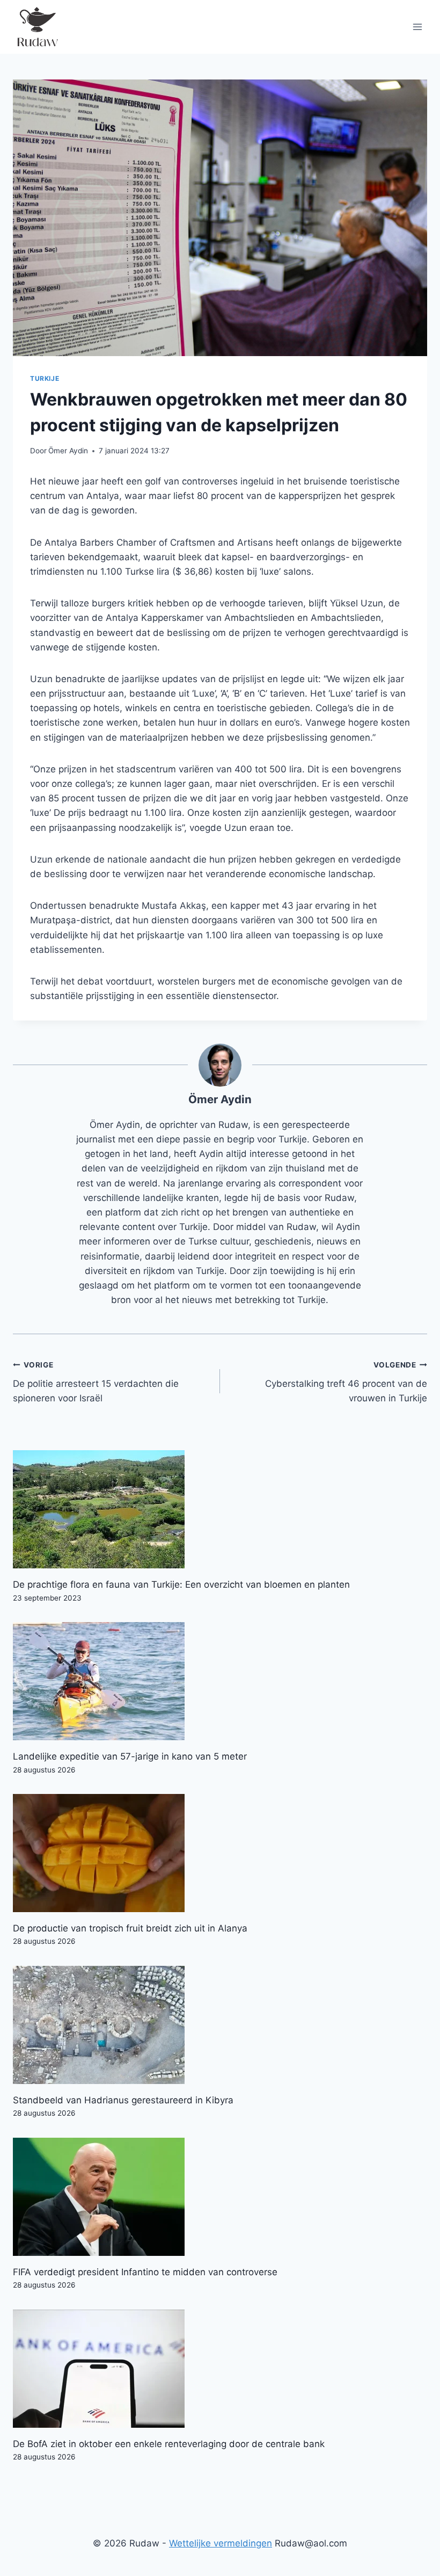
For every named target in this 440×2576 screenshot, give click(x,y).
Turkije (45, 378)
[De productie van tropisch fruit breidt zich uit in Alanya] (220, 1853)
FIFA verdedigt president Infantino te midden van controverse (145, 2272)
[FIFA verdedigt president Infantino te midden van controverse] (220, 2197)
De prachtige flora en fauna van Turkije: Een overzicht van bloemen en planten (181, 1584)
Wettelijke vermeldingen (221, 2543)
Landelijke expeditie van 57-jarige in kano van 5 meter (130, 1756)
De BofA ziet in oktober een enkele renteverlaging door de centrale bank (169, 2444)
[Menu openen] (417, 27)
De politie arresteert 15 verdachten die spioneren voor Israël (96, 1382)
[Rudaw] (37, 27)
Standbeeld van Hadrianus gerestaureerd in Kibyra (123, 2100)
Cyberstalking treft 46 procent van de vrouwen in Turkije (346, 1382)
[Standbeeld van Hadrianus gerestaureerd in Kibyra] (220, 2025)
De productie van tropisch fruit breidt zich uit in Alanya (130, 1928)
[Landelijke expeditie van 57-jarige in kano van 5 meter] (220, 1681)
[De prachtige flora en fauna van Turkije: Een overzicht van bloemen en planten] (220, 1509)
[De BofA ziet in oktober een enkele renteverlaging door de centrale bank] (220, 2369)
